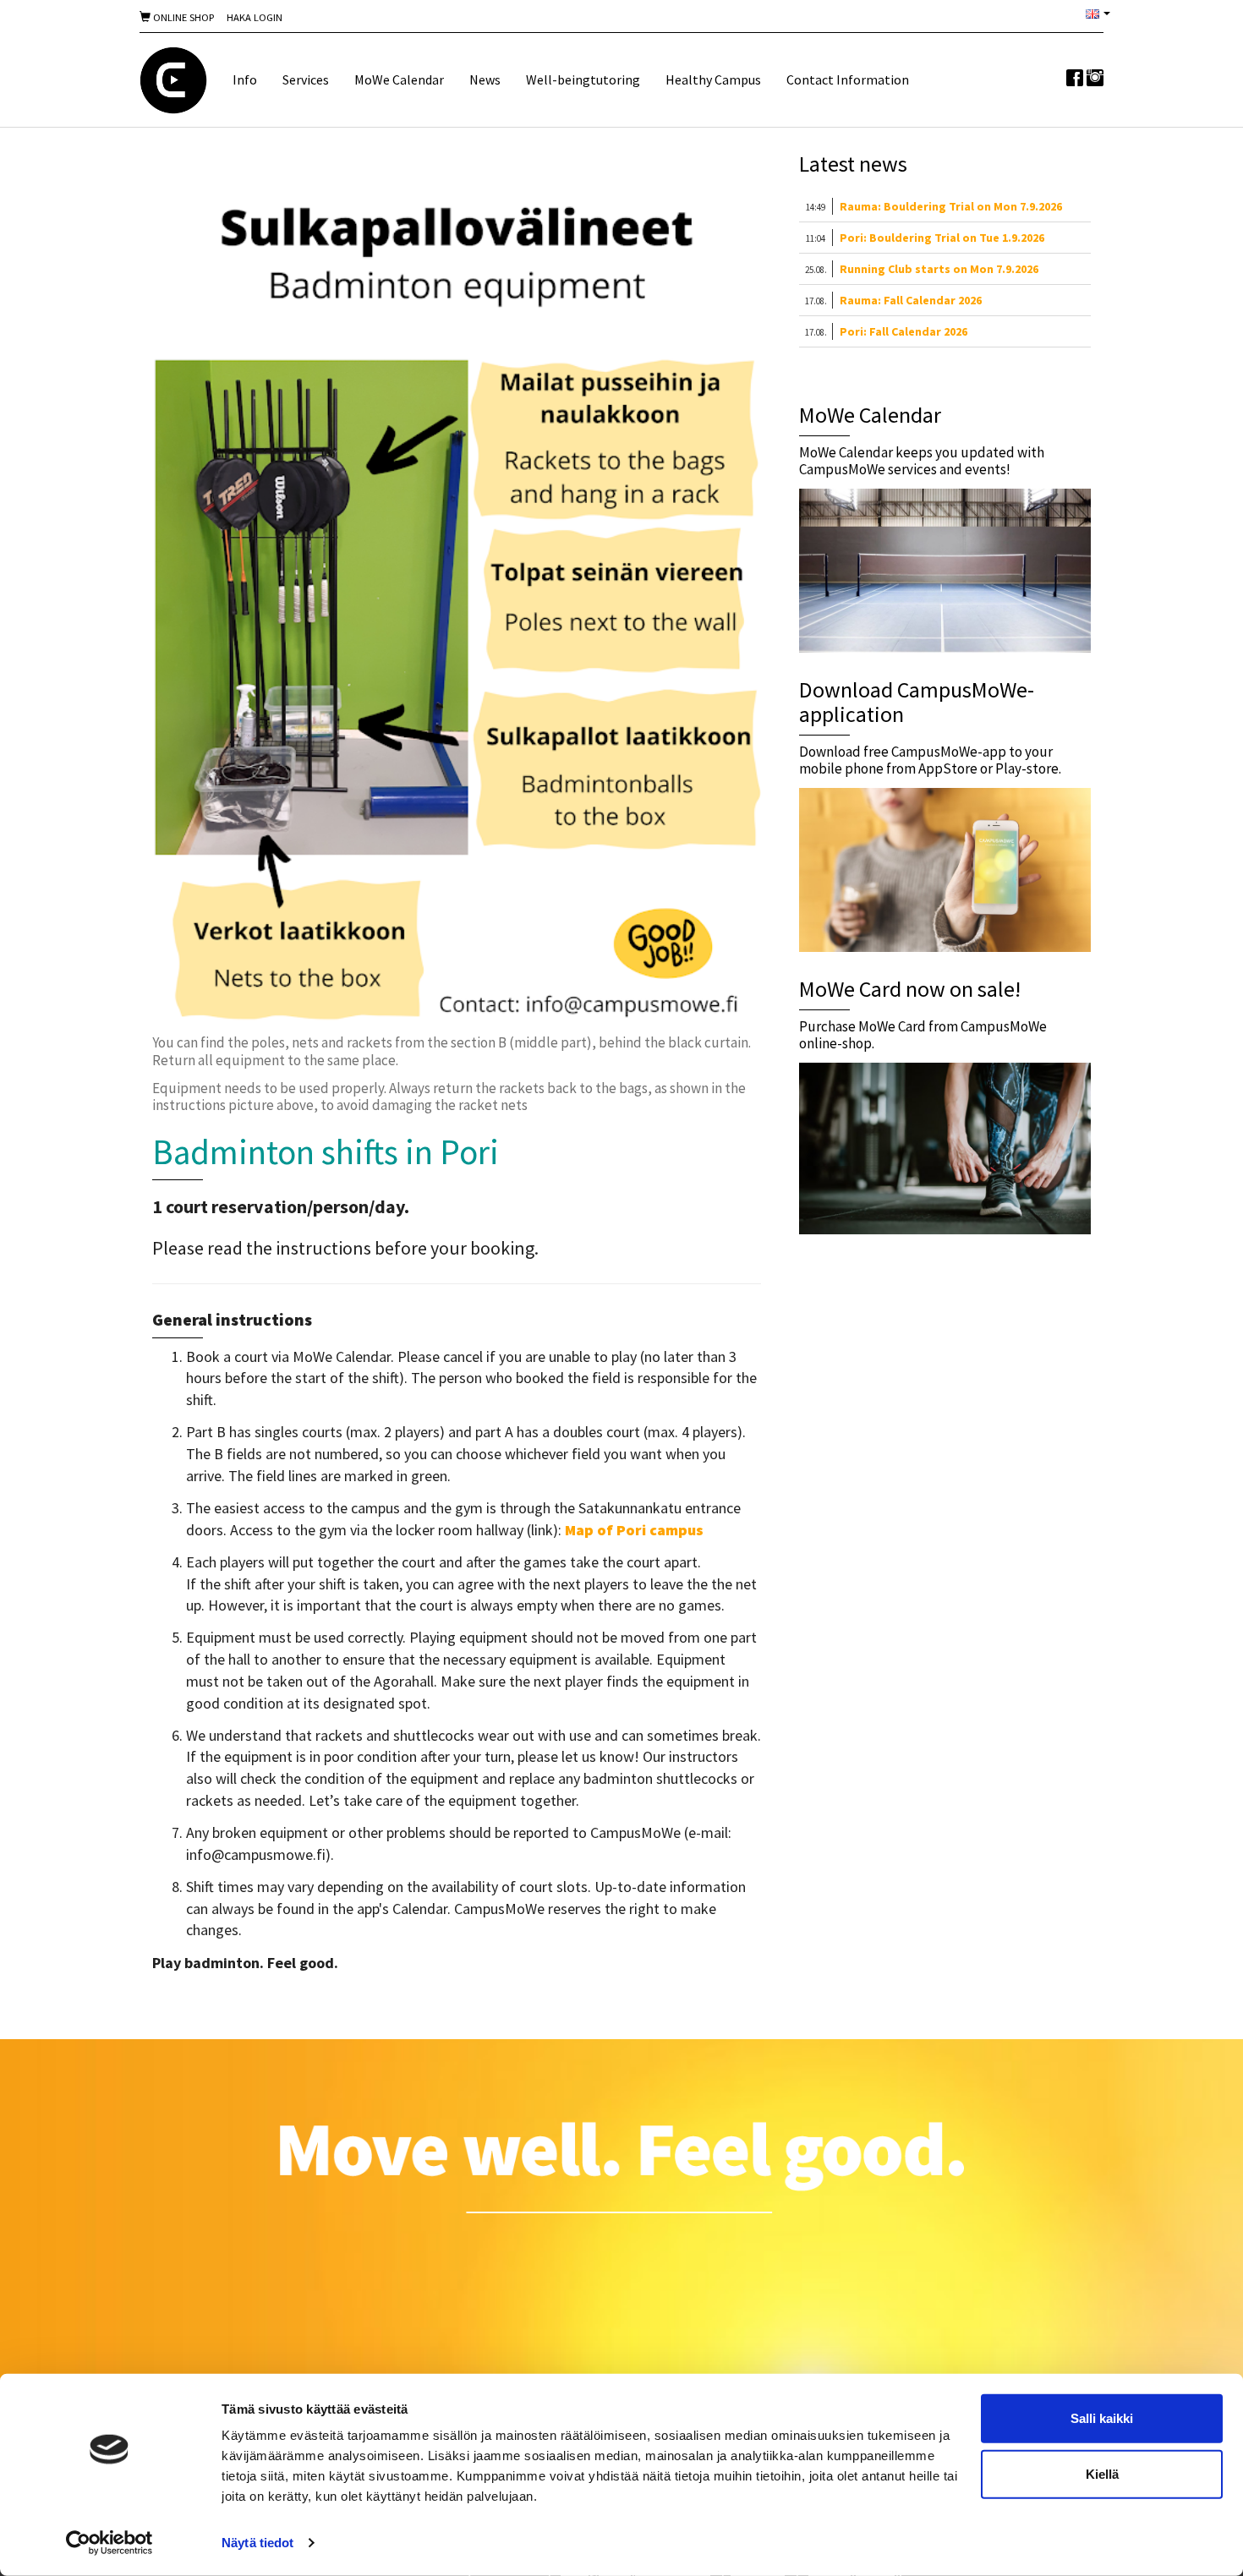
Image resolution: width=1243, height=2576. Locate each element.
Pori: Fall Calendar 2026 (904, 331)
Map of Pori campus (634, 1530)
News (485, 79)
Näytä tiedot (257, 2543)
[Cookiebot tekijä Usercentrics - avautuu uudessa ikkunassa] (110, 2543)
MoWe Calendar (399, 79)
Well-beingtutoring (583, 79)
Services (306, 79)
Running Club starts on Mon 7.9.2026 (939, 269)
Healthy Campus (713, 79)
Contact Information (848, 79)
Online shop (182, 17)
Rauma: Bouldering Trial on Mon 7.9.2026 (951, 206)
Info (245, 79)
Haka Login (255, 17)
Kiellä (1102, 2473)
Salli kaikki (1102, 2418)
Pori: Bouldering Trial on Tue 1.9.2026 (942, 238)
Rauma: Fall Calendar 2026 (911, 300)
